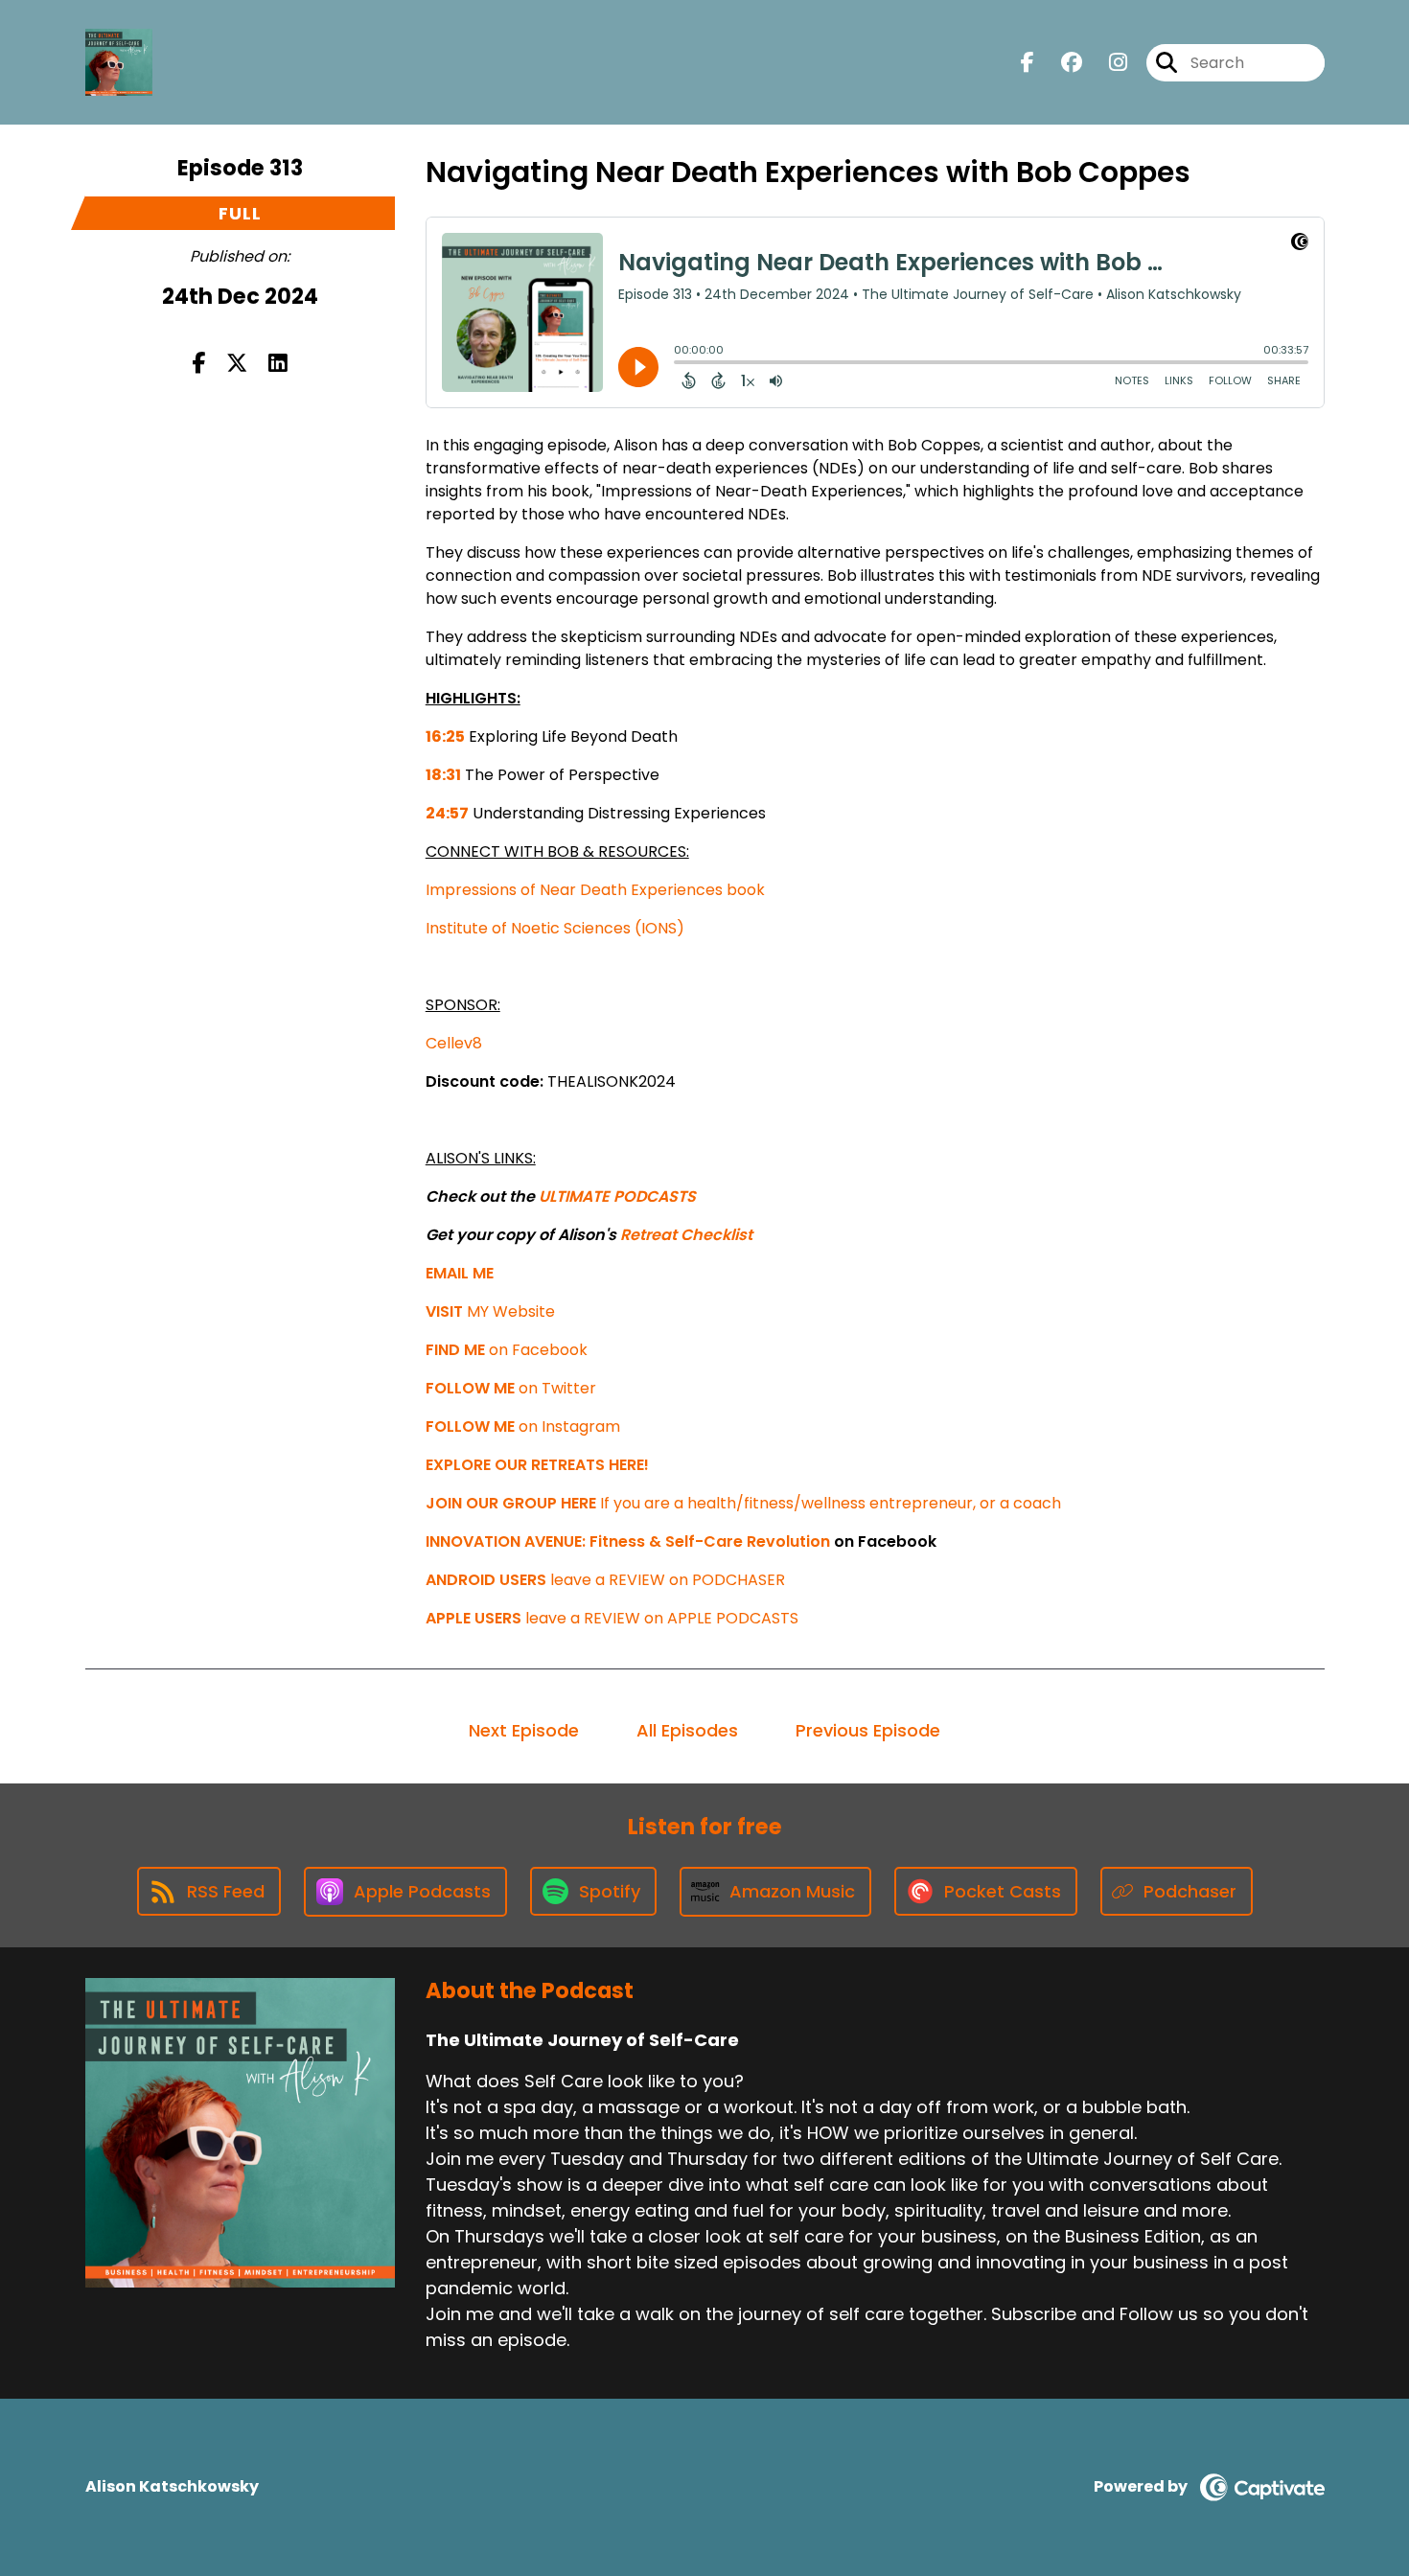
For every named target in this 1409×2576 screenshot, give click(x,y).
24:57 (447, 813)
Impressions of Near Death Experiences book (595, 890)
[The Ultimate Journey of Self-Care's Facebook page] (1028, 63)
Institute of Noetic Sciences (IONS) (555, 928)
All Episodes (687, 1730)
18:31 (443, 775)
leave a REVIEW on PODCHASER (605, 1580)
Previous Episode (868, 1730)
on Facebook (507, 1350)
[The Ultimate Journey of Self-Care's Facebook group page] (1060, 63)
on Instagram (523, 1426)
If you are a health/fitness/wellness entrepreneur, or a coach (743, 1503)
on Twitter (511, 1388)
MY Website (490, 1311)
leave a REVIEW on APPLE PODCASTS (612, 1618)
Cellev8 (454, 1043)
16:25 (445, 736)
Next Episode (524, 1730)
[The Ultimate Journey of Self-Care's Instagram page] (1107, 63)
